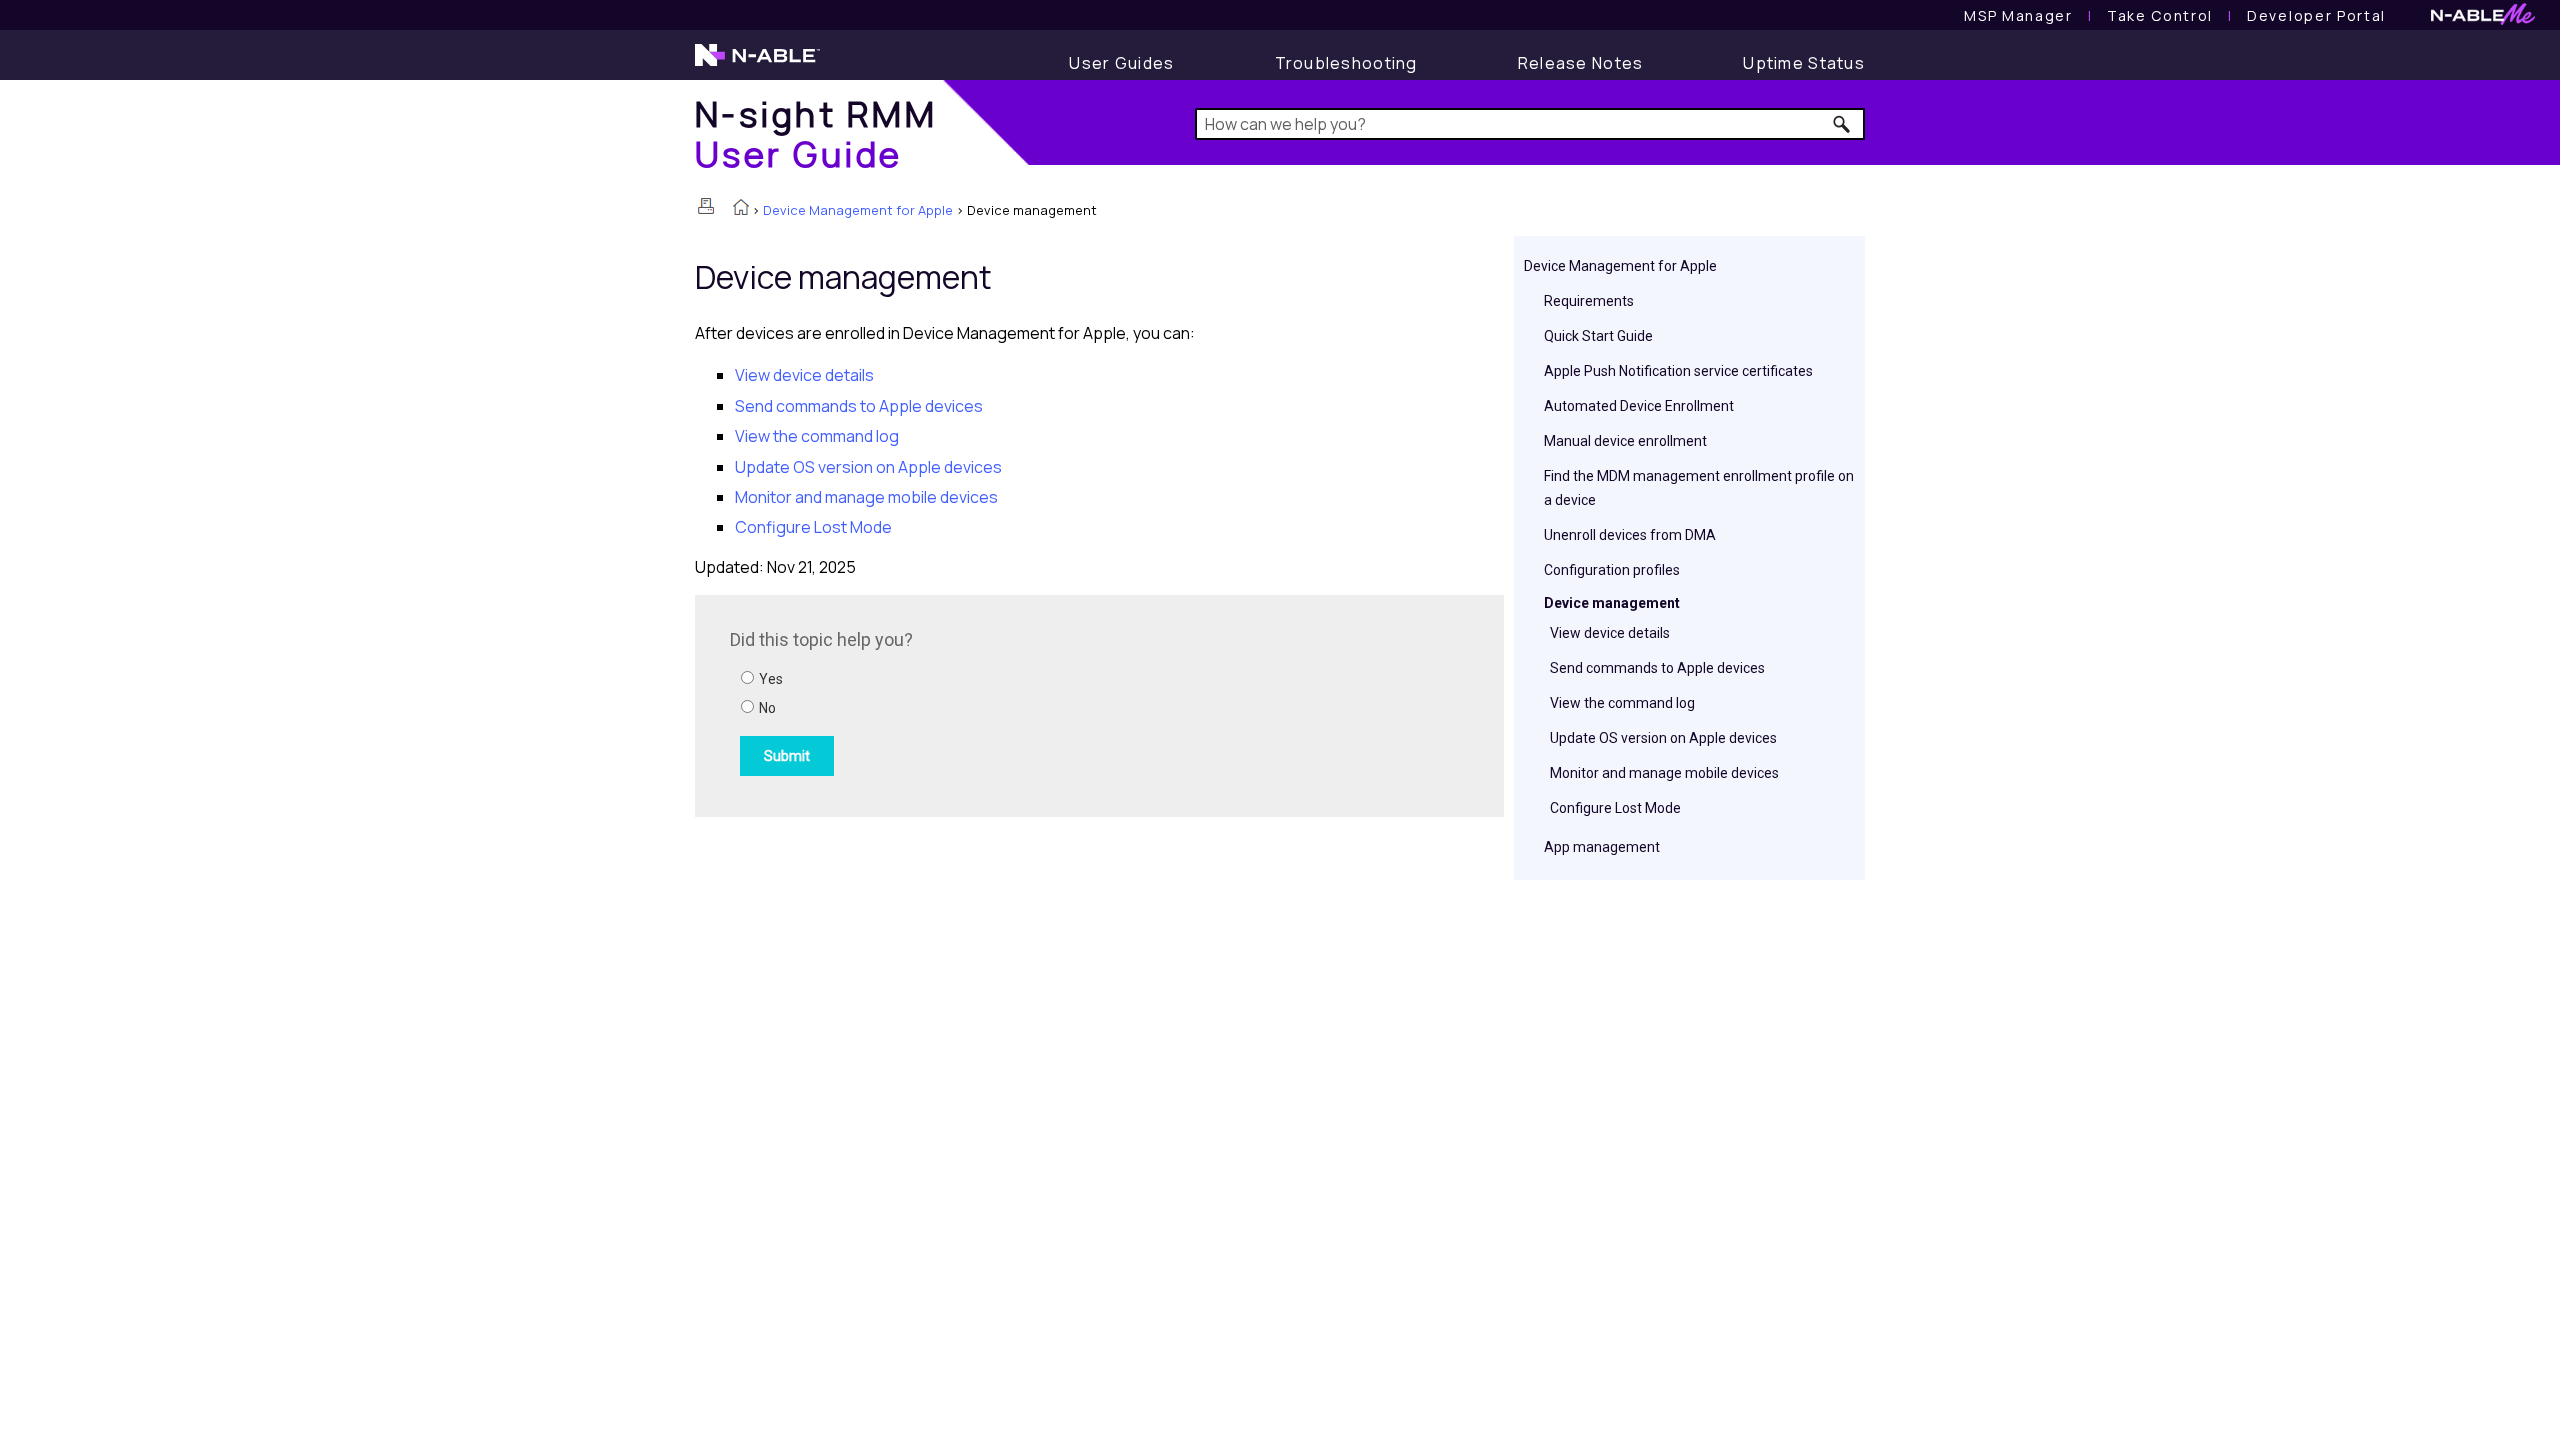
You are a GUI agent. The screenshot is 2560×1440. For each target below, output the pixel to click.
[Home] (741, 209)
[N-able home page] (757, 64)
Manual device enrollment (1625, 441)
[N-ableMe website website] (2483, 19)
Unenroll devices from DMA (1630, 535)
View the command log (1622, 703)
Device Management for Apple (858, 210)
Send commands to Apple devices (1657, 668)
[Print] (706, 206)
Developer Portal (2316, 15)
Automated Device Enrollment (1639, 406)
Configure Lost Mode (1615, 808)
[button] (1842, 124)
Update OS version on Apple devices (1663, 738)
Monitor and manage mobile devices (1664, 773)
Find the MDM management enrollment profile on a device (1699, 488)
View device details (1610, 633)
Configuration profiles (1612, 570)
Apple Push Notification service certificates (1678, 371)
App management (1602, 847)
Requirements (1589, 301)
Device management (1612, 603)
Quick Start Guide (1598, 336)
